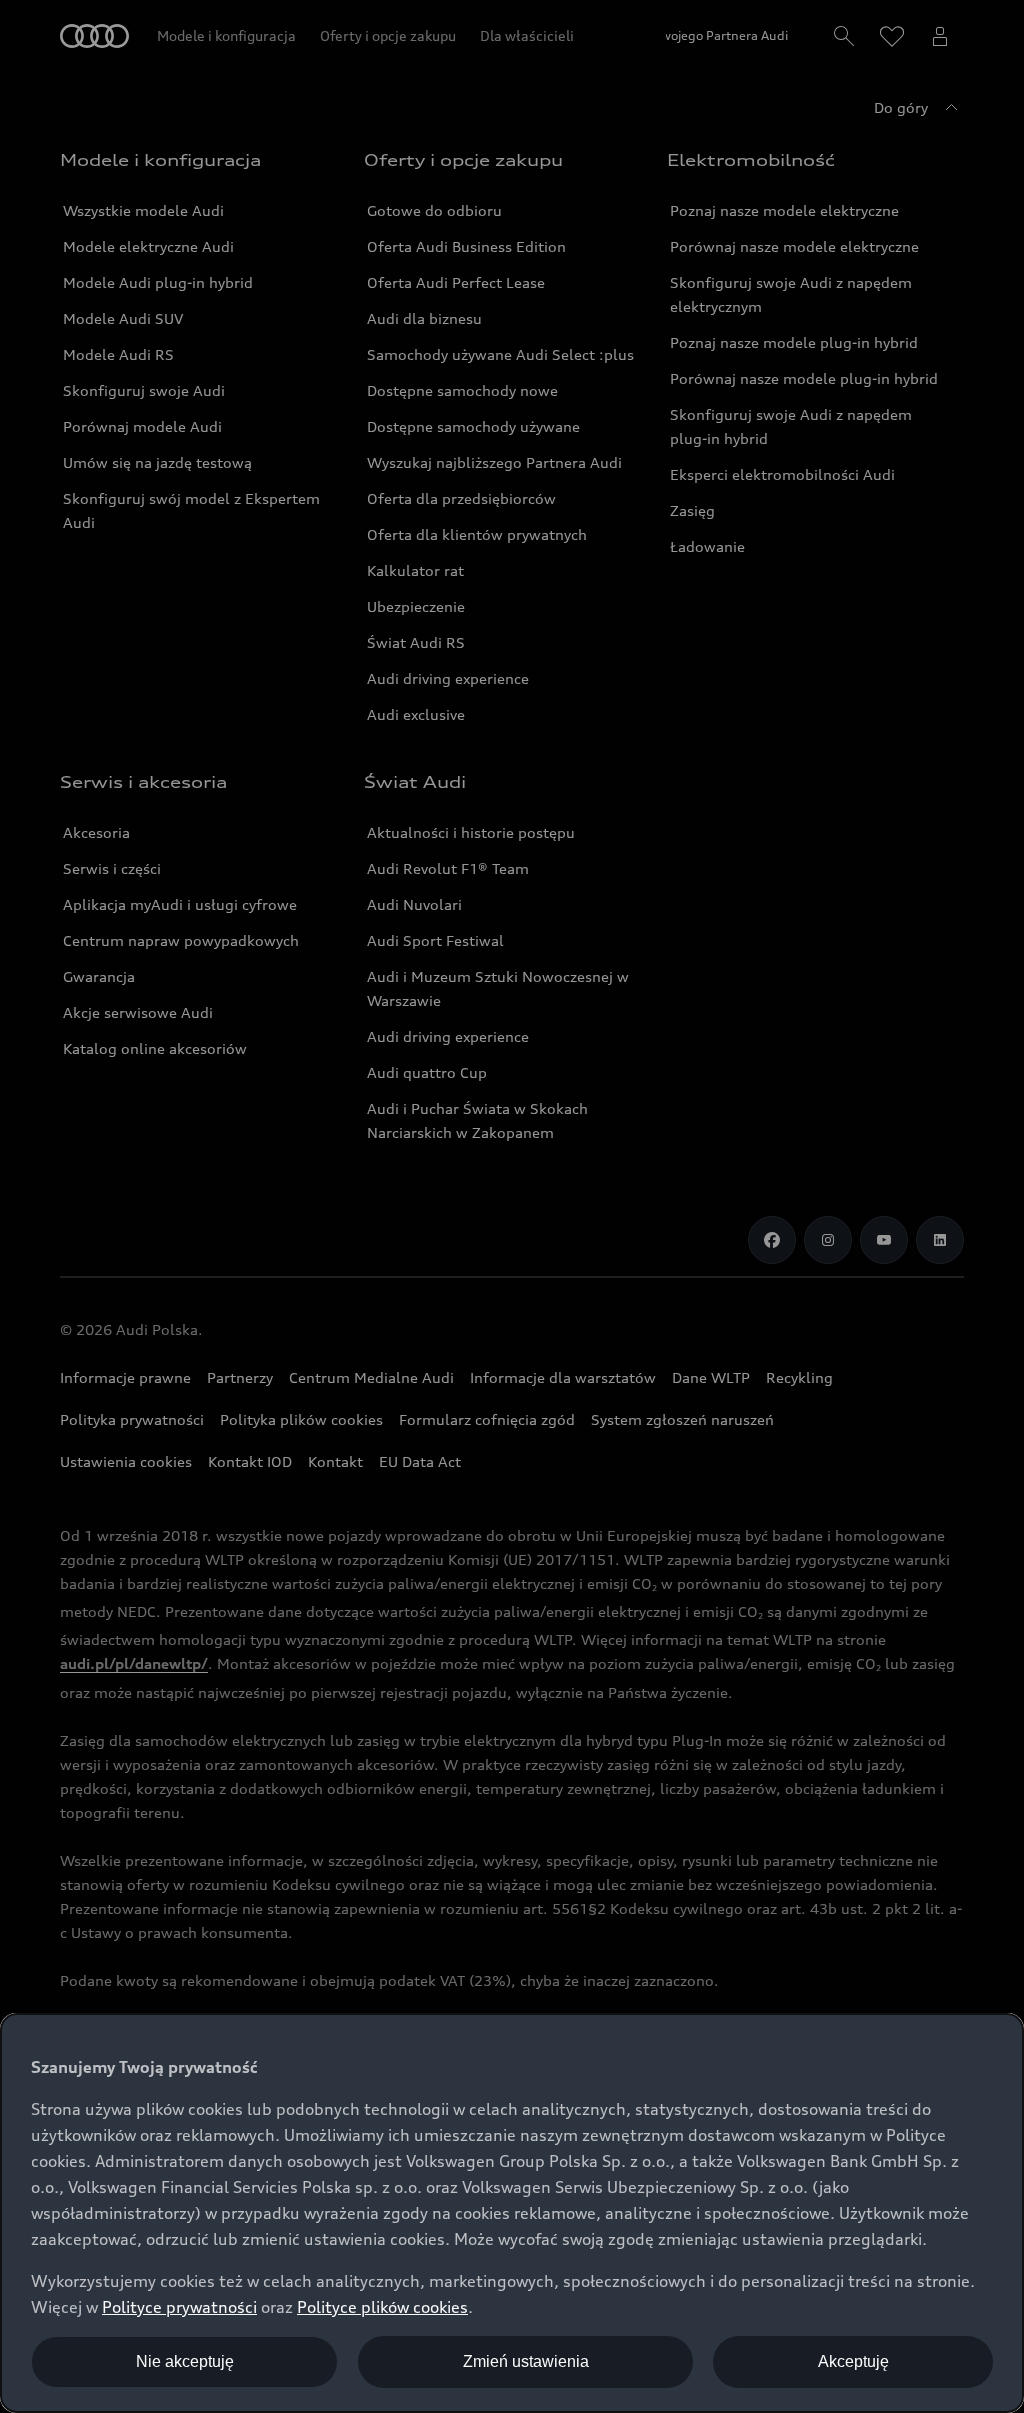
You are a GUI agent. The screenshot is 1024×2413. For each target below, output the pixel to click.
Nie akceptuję (185, 2361)
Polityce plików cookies (382, 2307)
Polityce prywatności (179, 2307)
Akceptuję (853, 2361)
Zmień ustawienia (526, 2361)
